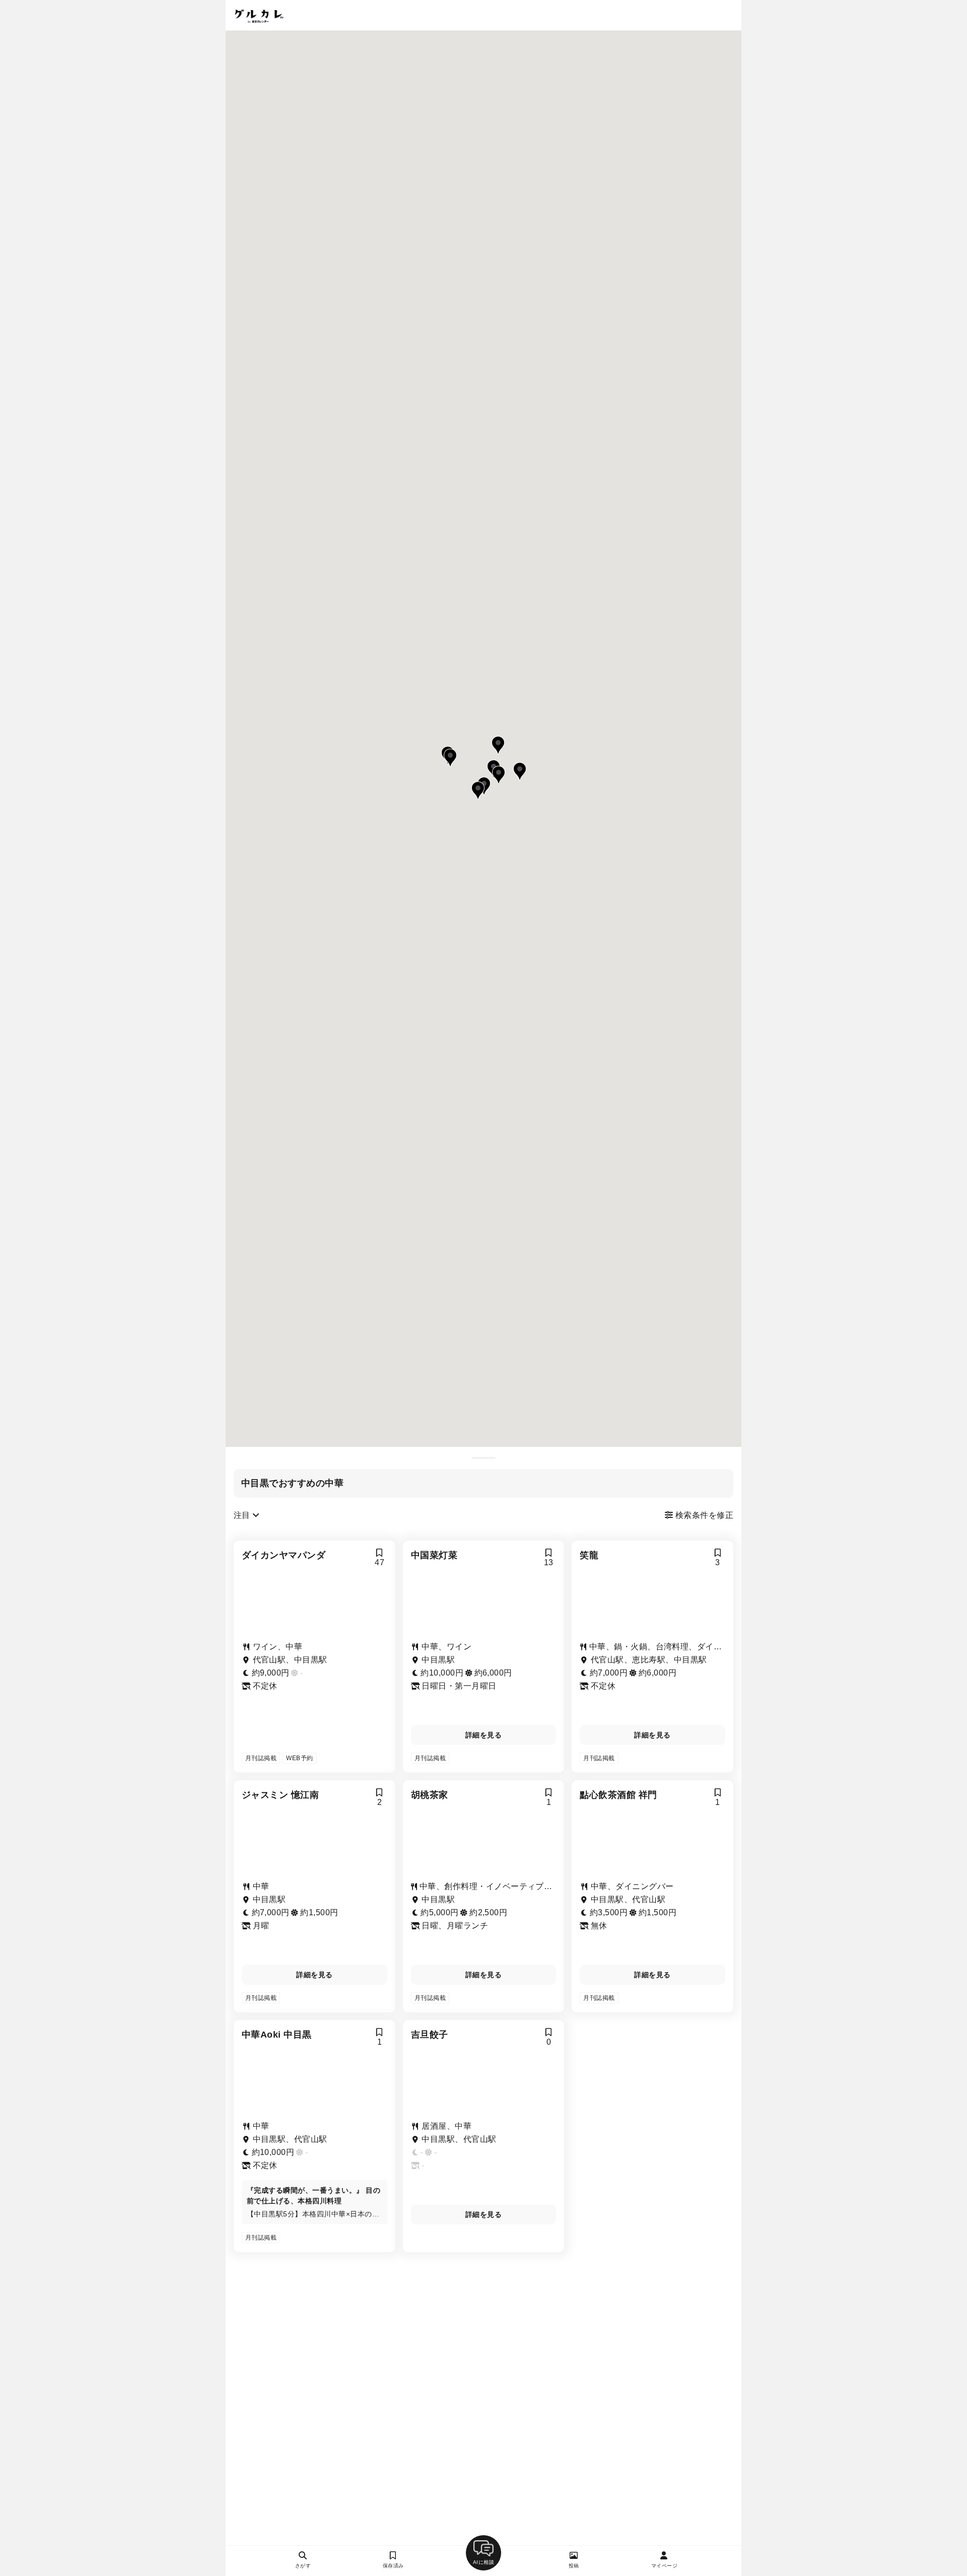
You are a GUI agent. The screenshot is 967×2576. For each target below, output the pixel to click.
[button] (498, 745)
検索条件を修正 (703, 1515)
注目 (243, 1515)
